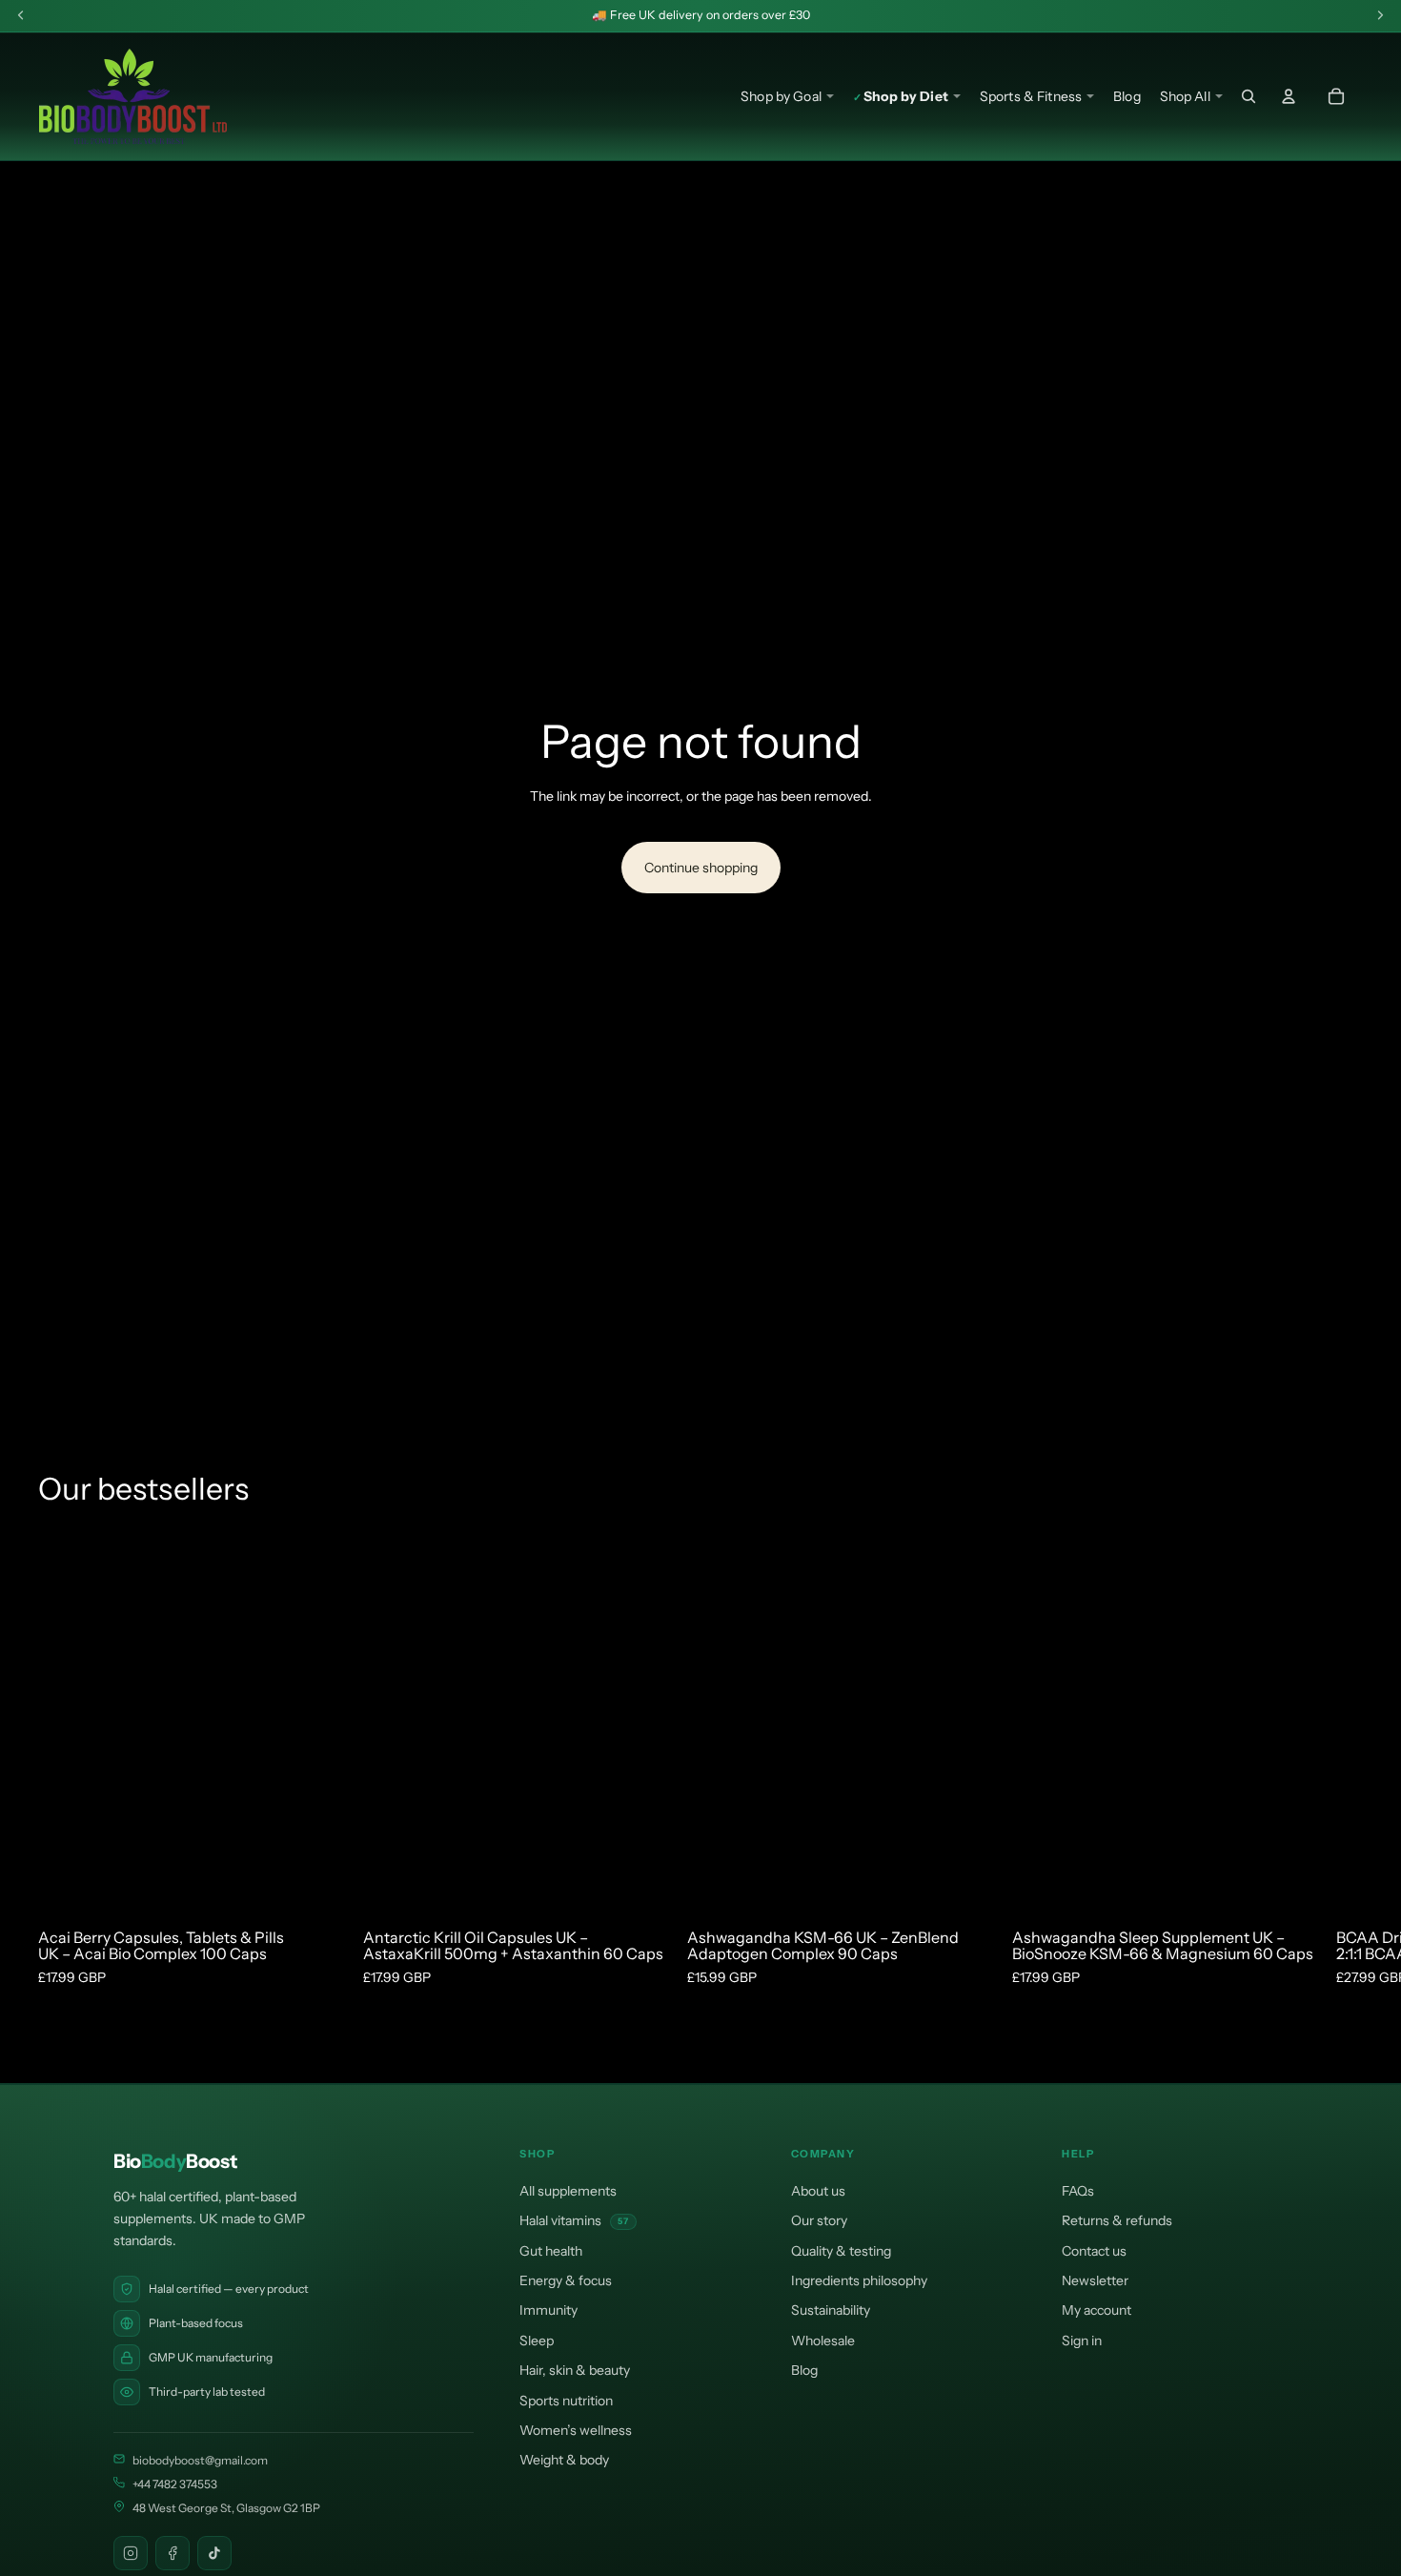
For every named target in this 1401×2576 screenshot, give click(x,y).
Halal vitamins (574, 2220)
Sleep (537, 2341)
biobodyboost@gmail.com (200, 2460)
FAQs (1078, 2191)
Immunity (548, 2310)
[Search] (1249, 96)
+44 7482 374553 (175, 2484)
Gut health (551, 2251)
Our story (819, 2220)
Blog (804, 2370)
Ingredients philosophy (859, 2280)
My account (1096, 2310)
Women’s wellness (576, 2430)
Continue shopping (701, 868)
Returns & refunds (1117, 2220)
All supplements (568, 2191)
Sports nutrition (566, 2401)
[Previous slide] (105, 1723)
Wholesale (823, 2341)
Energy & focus (566, 2280)
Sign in (1082, 2341)
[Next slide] (277, 1723)
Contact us (1094, 2251)
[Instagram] (131, 2553)
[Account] (1289, 96)
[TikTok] (214, 2553)
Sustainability (831, 2310)
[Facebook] (173, 2553)
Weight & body (564, 2460)
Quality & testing (841, 2251)
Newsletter (1095, 2280)
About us (818, 2191)
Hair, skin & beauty (575, 2370)
